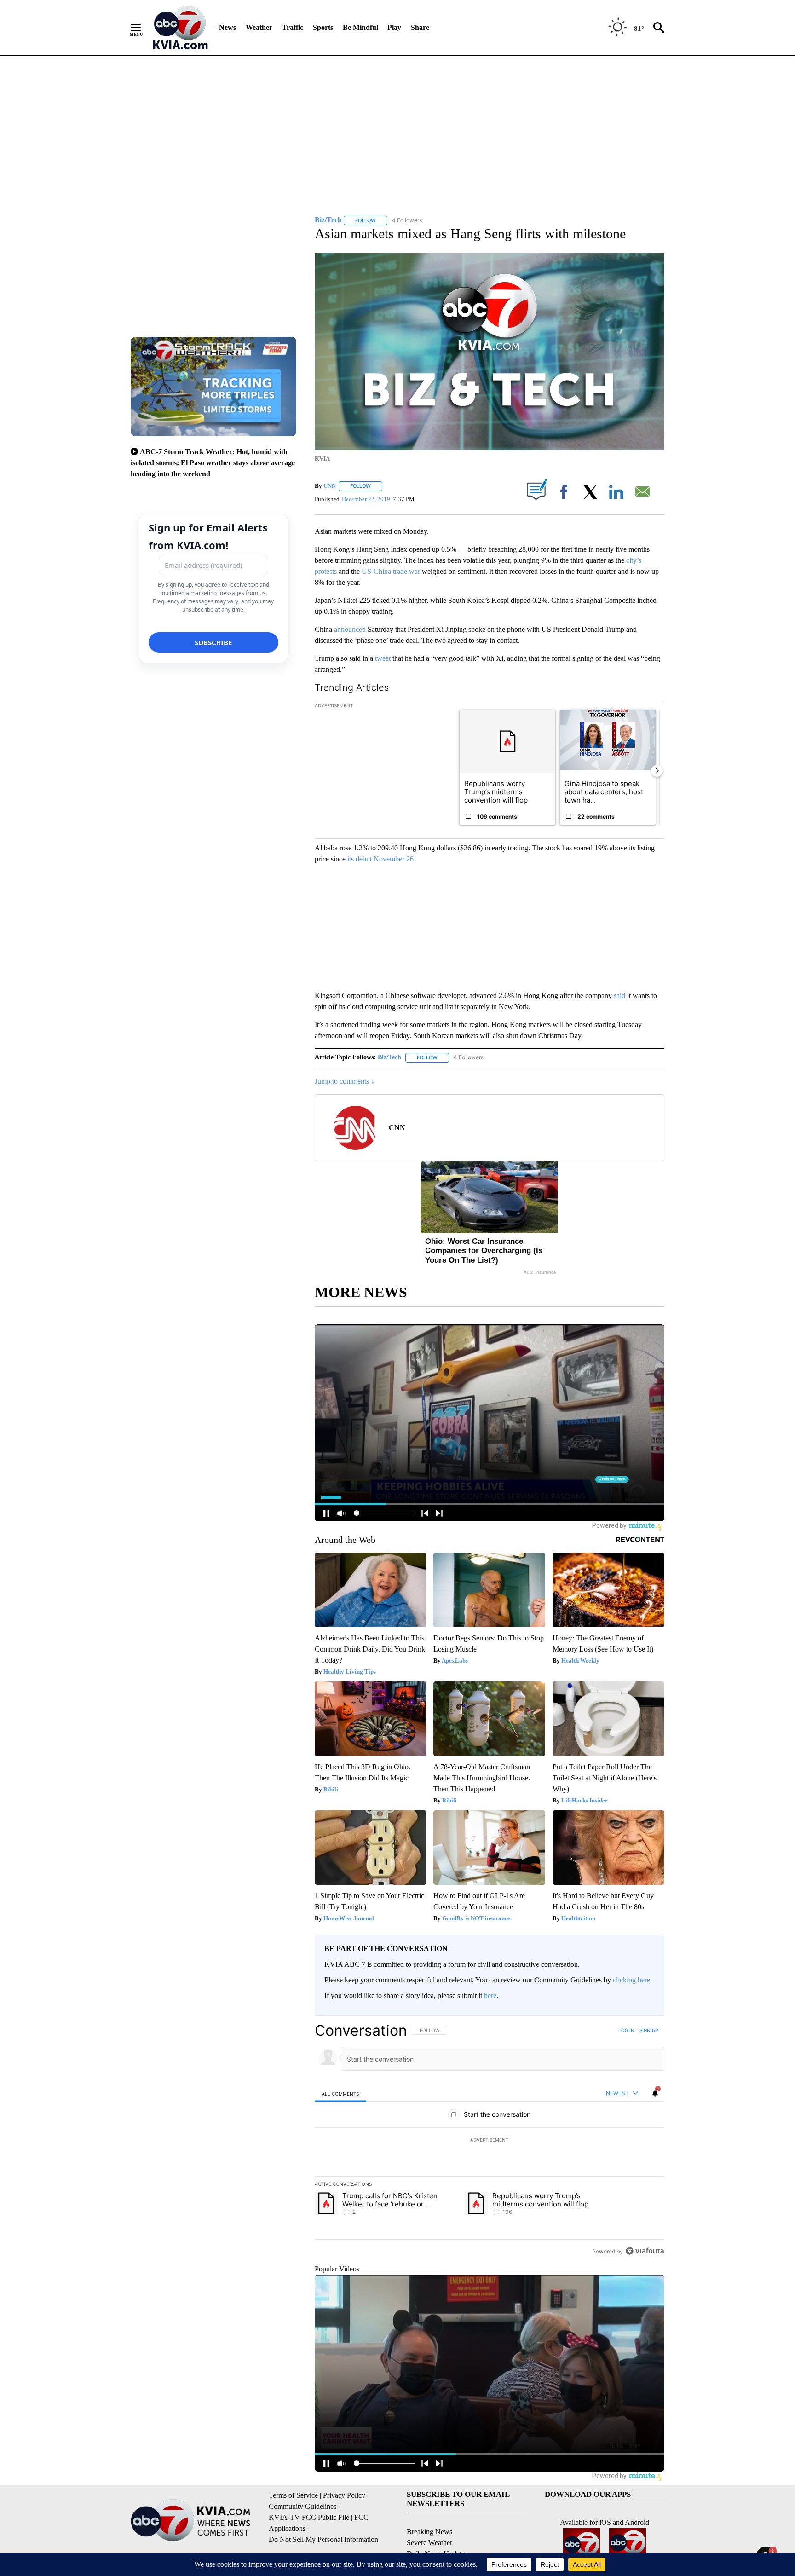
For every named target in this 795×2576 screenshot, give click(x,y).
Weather (259, 27)
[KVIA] (181, 28)
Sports (323, 27)
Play (394, 27)
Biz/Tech (389, 1057)
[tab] (340, 2094)
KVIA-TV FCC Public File (309, 2517)
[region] (490, 2141)
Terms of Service (293, 2495)
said (619, 996)
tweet (383, 658)
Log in (626, 2030)
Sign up (649, 2030)
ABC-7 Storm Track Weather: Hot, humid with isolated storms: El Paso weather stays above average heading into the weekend (213, 463)
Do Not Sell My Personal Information (323, 2539)
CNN (330, 486)
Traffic (293, 27)
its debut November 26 (380, 859)
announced (350, 629)
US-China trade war (391, 571)
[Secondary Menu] (143, 28)
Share (420, 27)
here (490, 1996)
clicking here (631, 1980)
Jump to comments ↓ (345, 1081)
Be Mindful (360, 27)
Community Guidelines (302, 2506)
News (228, 27)
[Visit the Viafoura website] (645, 2251)
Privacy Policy (344, 2495)
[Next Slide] (657, 771)
